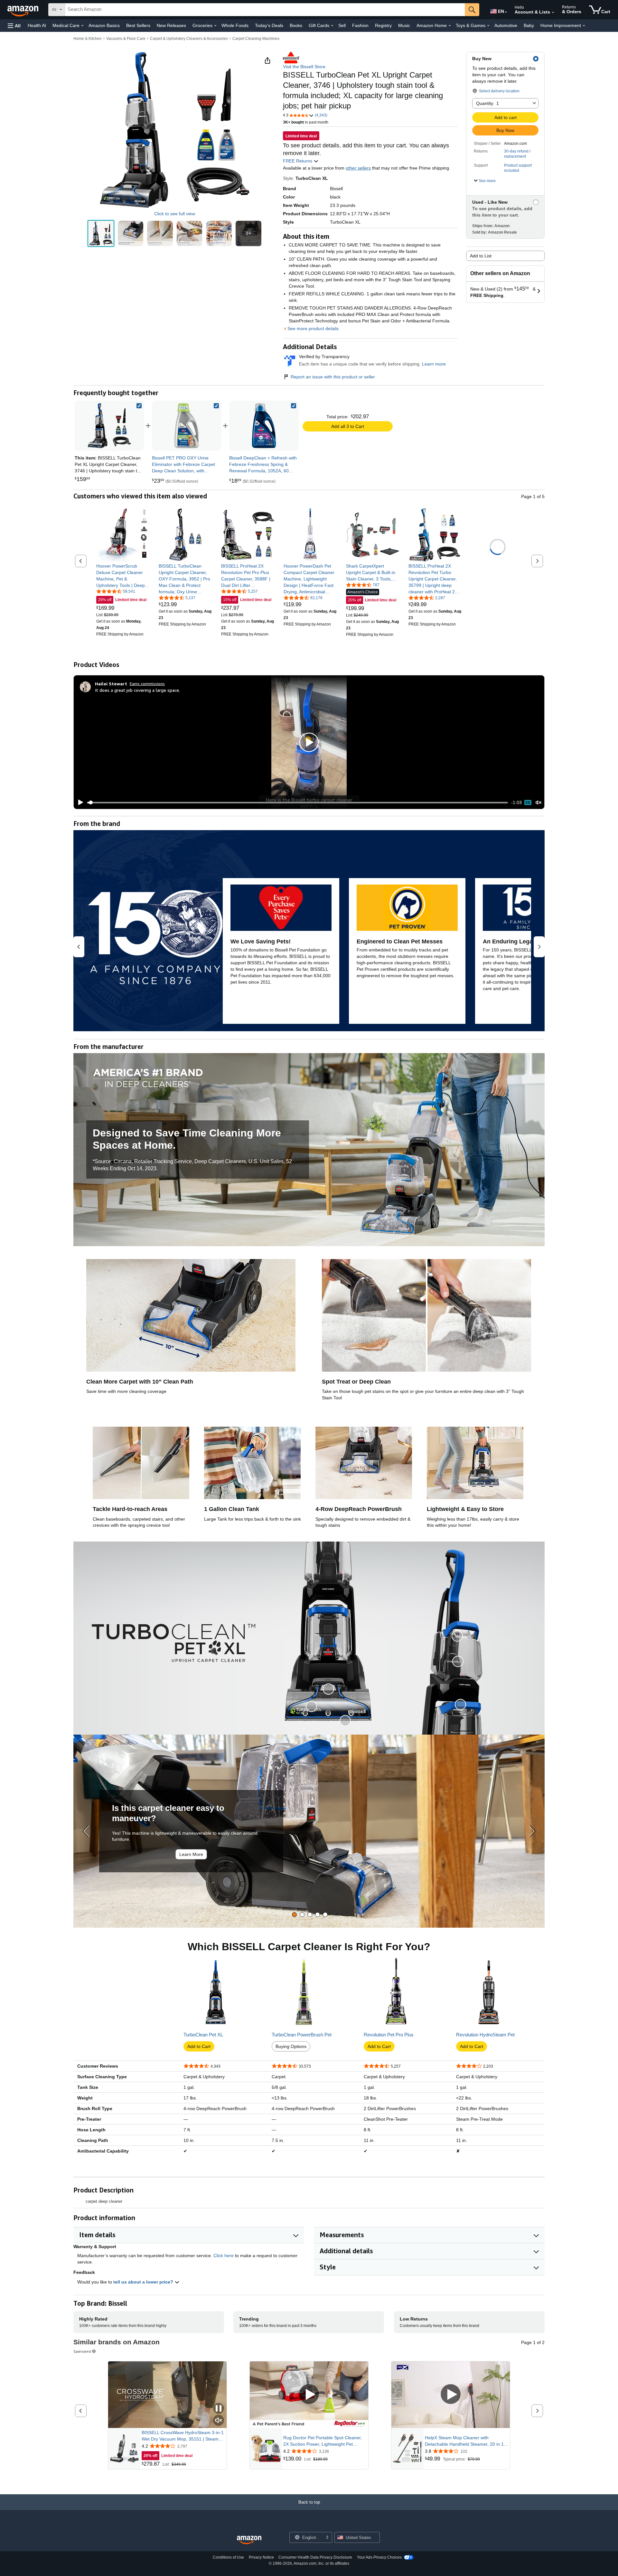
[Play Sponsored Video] (309, 2395)
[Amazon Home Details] (450, 26)
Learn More (191, 1854)
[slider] (298, 802)
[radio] (101, 233)
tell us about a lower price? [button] (144, 2282)
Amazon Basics (104, 25)
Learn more (434, 364)
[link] (187, 426)
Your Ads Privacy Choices (379, 2557)
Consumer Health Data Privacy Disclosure (315, 2557)
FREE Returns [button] (298, 161)
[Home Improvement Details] (584, 26)
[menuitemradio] (528, 802)
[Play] (79, 802)
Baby (529, 25)
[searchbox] (265, 10)
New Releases (171, 25)
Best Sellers (138, 25)
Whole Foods (235, 25)
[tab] (294, 1915)
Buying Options (291, 2046)
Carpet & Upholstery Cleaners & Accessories (189, 39)
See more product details (313, 329)
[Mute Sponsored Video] (219, 2421)
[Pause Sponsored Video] (219, 2409)
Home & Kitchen (88, 39)
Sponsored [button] (82, 2351)
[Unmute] (538, 803)
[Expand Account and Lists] (553, 13)
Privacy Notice (261, 2557)
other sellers (358, 168)
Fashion (360, 25)
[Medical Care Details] (82, 26)
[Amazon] (23, 10)
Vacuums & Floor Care (126, 39)
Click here (224, 2256)
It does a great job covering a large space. (137, 690)
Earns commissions (147, 684)
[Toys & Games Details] (488, 26)
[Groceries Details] (215, 26)
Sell (342, 25)
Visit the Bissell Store (304, 67)
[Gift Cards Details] (332, 26)
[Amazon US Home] (249, 2540)
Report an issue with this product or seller (333, 377)
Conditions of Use (228, 2557)
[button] (14, 26)
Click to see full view (175, 214)
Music (404, 25)
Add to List (481, 256)
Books (296, 25)
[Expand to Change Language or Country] (506, 12)
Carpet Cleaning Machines (256, 39)
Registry (383, 25)
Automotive (506, 25)
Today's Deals (269, 25)
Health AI (37, 25)
